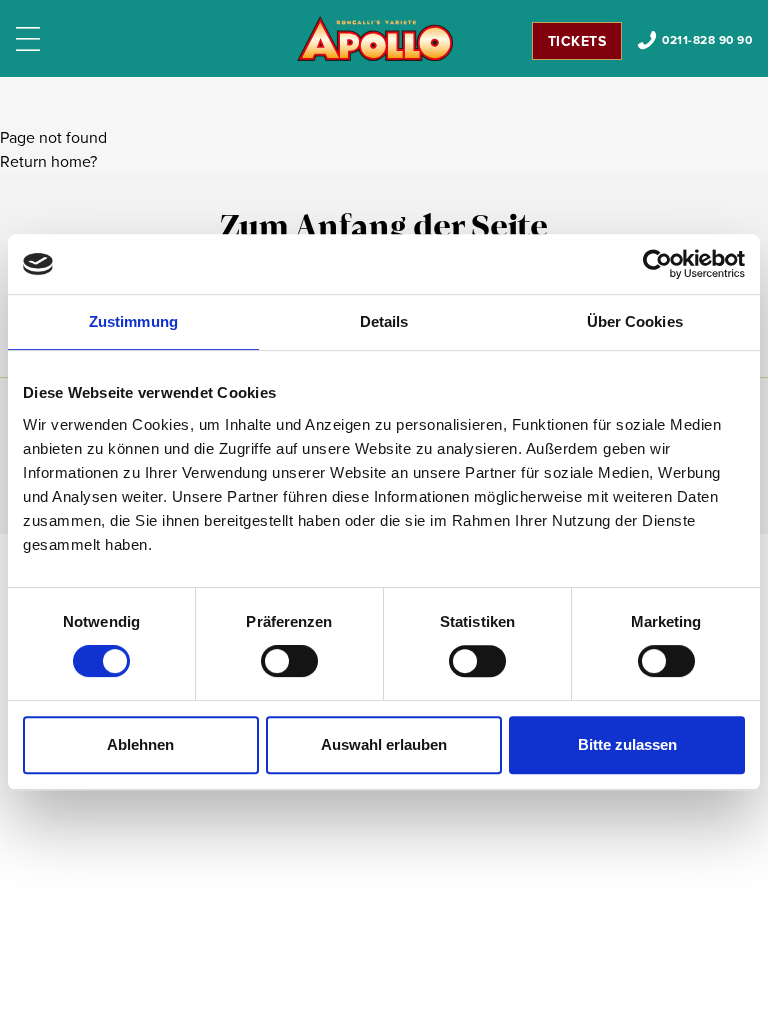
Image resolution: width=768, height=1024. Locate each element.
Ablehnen (140, 744)
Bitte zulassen (627, 744)
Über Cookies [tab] (635, 321)
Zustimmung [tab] (133, 321)
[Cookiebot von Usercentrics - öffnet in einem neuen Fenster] (657, 264)
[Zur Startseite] (375, 38)
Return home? (48, 161)
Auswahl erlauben (384, 744)
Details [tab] (384, 321)
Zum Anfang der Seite (384, 229)
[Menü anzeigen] (28, 38)
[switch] (289, 661)
